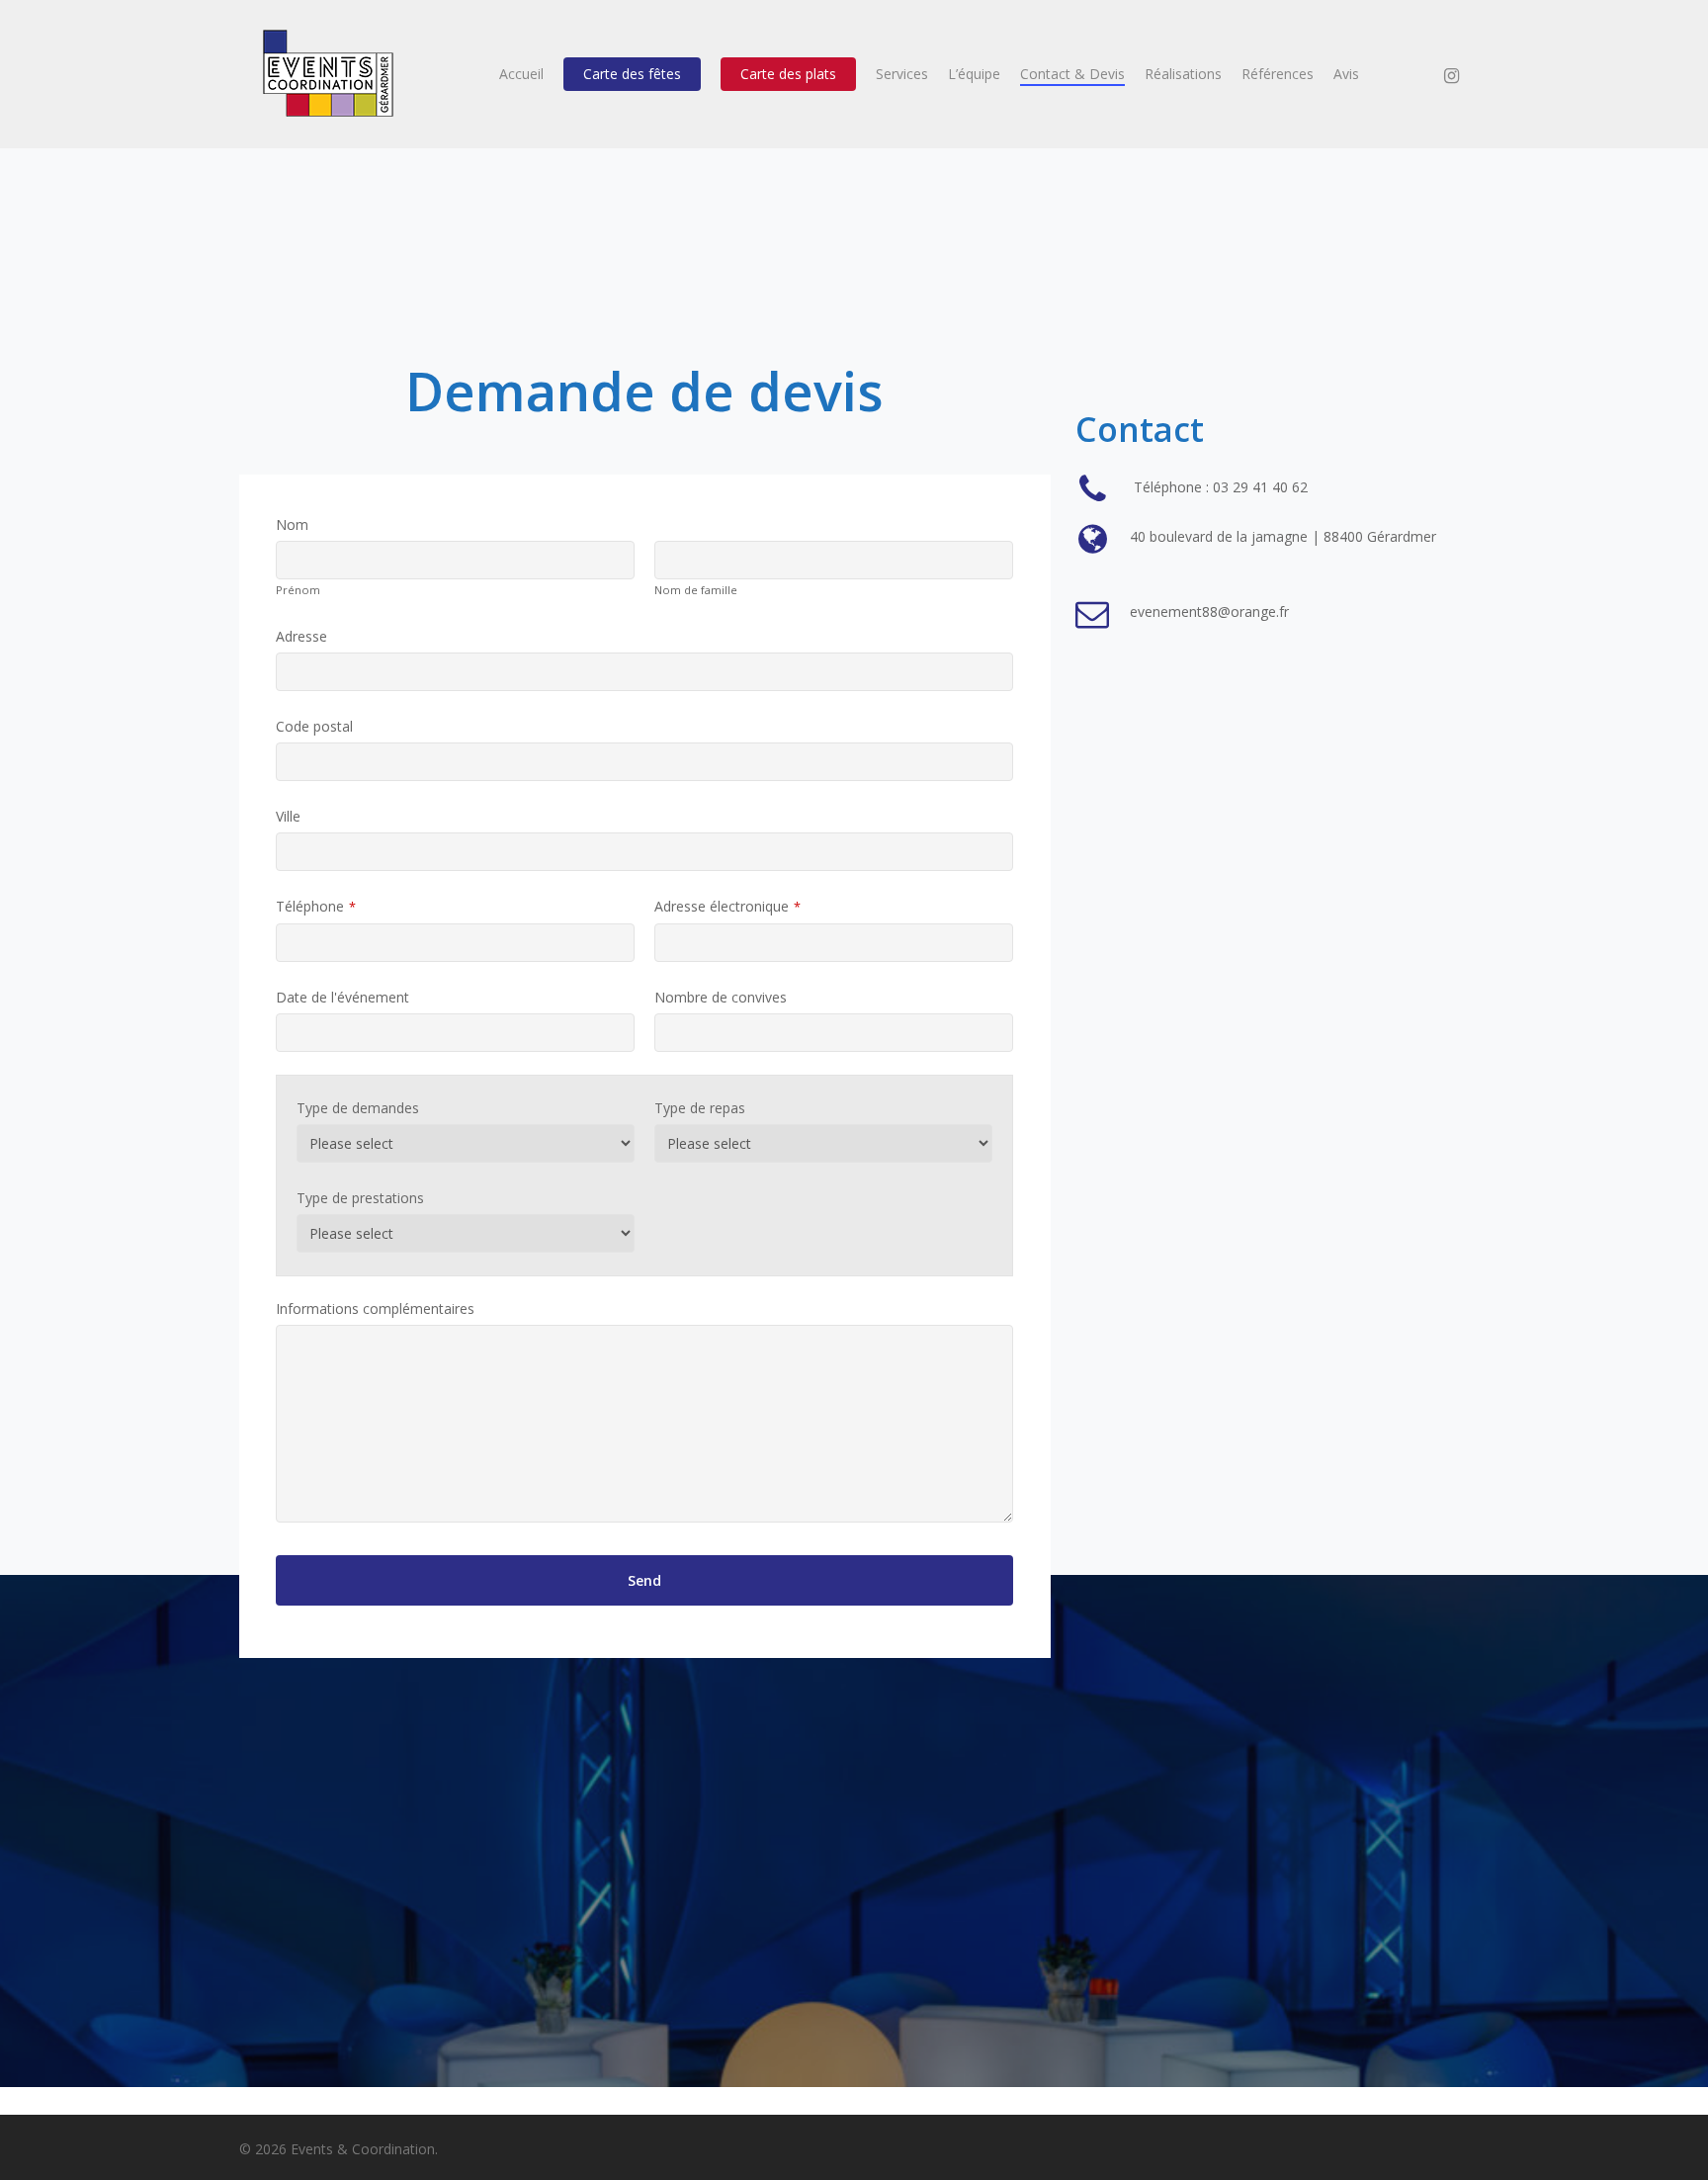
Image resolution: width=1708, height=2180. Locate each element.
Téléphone (316, 906)
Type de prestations (360, 1198)
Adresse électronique (727, 906)
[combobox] (455, 1033)
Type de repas (700, 1108)
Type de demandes (358, 1108)
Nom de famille (696, 590)
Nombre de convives (721, 997)
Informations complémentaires (375, 1308)
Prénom (298, 590)
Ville (288, 816)
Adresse (301, 636)
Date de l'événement (342, 997)
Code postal (314, 726)
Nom (292, 524)
